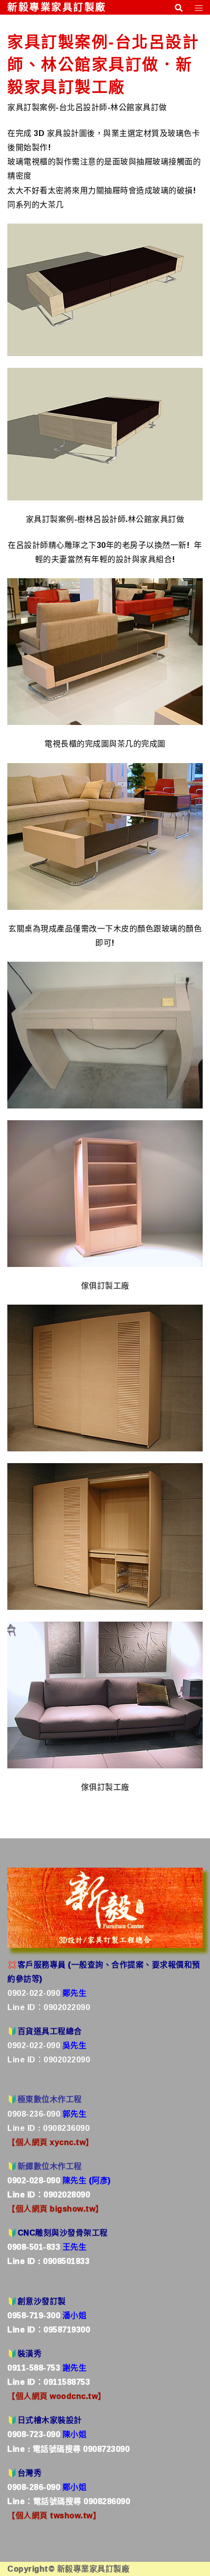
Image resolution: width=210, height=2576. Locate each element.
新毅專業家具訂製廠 (57, 7)
